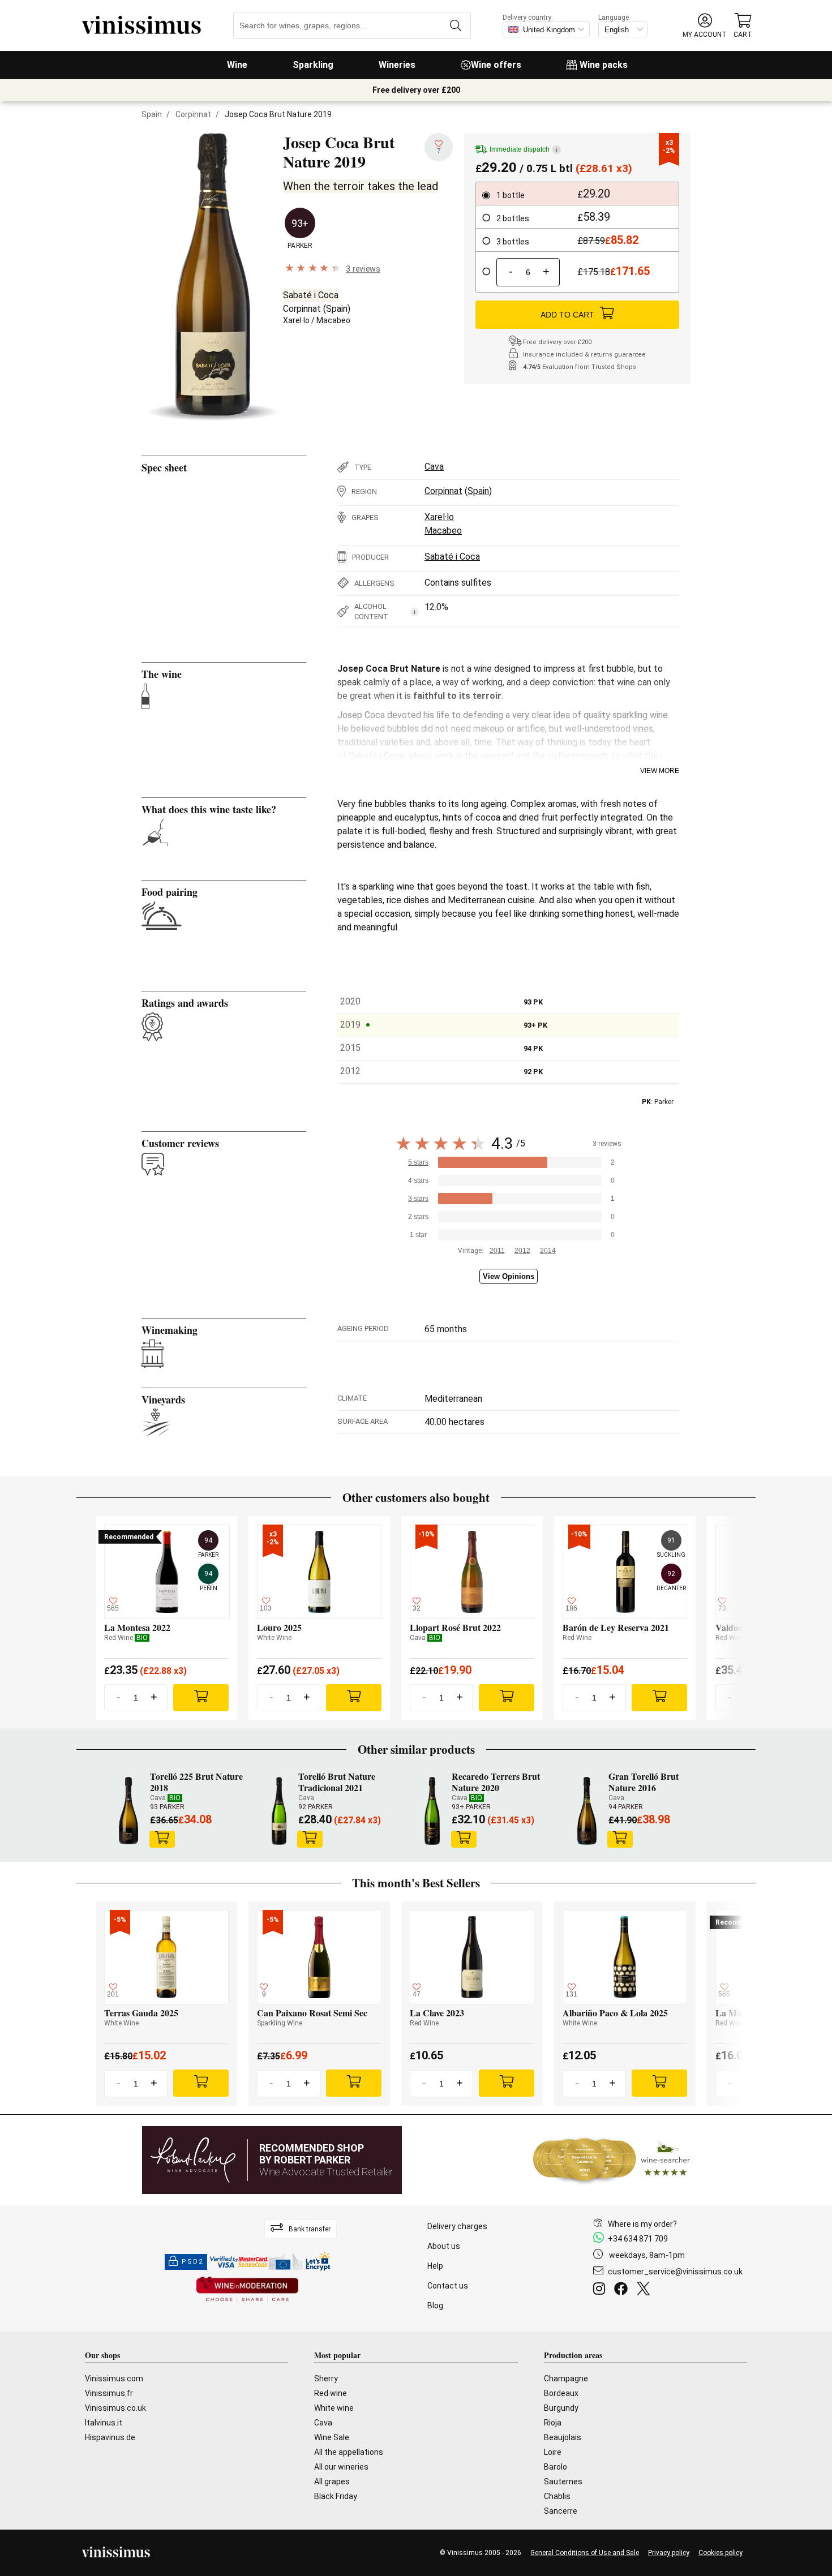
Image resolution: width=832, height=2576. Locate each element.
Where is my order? (642, 2224)
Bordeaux (561, 2393)
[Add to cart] (162, 1839)
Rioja (553, 2423)
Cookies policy (721, 2553)
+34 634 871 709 (638, 2239)
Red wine (331, 2393)
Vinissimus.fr (109, 2393)
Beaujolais (563, 2437)
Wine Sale (332, 2437)
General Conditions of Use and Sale (585, 2553)
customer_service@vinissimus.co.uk (675, 2272)
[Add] (201, 1698)
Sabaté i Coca (311, 295)
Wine (237, 65)
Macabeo (333, 320)
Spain (152, 114)
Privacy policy (669, 2553)
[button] (705, 26)
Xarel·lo (296, 320)
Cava (434, 467)
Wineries (397, 65)
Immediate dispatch (524, 149)
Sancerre (561, 2511)
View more (660, 771)
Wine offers (496, 65)
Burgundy (561, 2408)
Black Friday (336, 2496)
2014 (548, 1251)
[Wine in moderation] (247, 2290)
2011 (497, 1251)
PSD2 (192, 2262)
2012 (522, 1251)
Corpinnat (193, 114)
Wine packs (604, 65)
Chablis (557, 2496)
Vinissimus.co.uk (115, 2408)
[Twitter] (646, 2290)
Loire (553, 2452)
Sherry (326, 2378)
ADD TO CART (567, 315)
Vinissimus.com (114, 2378)
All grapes (332, 2481)
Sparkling (313, 65)
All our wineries (341, 2467)
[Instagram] (601, 2290)
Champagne (566, 2378)
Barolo (556, 2467)
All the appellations (349, 2452)
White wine (334, 2408)
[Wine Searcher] (612, 2160)
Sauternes (563, 2481)
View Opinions (509, 1276)
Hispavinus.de (110, 2437)
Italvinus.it (104, 2423)
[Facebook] (623, 2290)
